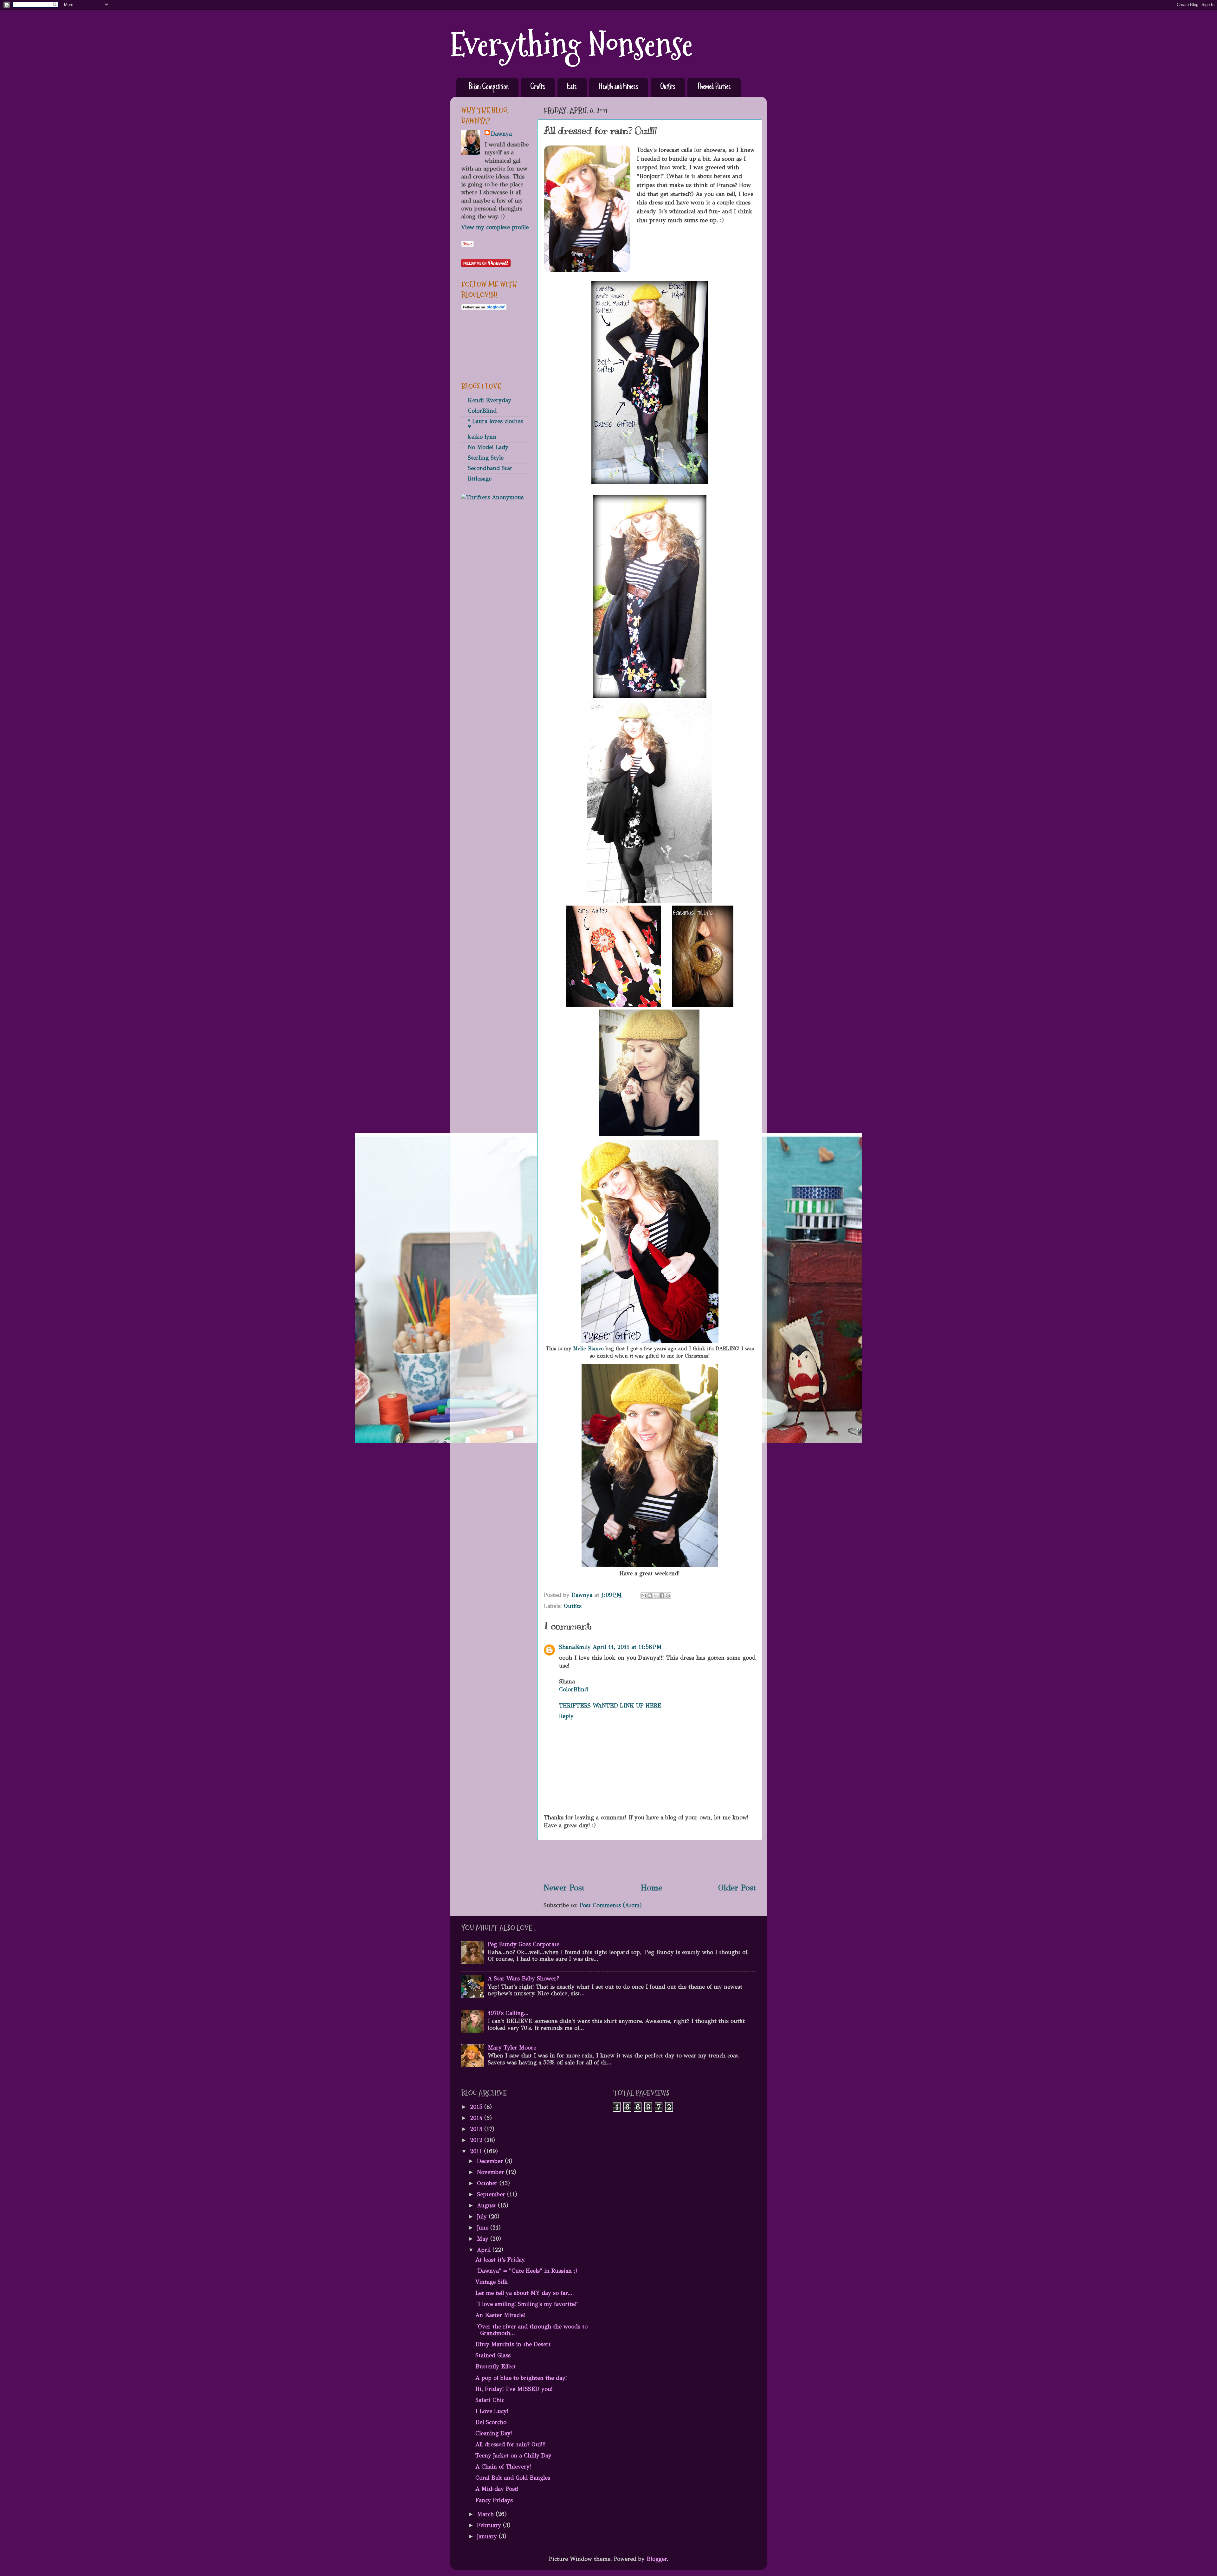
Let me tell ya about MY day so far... (524, 2293)
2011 (477, 2151)
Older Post (737, 1888)
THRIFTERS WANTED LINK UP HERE (610, 1706)
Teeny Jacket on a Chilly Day (513, 2456)
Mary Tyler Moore (512, 2048)
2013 (477, 2129)
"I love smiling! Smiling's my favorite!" (527, 2304)
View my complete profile (495, 227)
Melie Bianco (588, 1349)
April (485, 2250)
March (486, 2514)
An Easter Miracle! (500, 2315)
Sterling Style (486, 458)
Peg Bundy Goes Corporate (524, 1944)
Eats (572, 87)
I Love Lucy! (492, 2411)
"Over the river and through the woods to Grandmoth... (531, 2330)
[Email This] (644, 1596)
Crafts (538, 87)
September (492, 2194)
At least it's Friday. (501, 2260)
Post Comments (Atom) (611, 1905)
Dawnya (501, 134)
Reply (566, 1716)
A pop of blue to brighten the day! (521, 2378)
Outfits (668, 87)
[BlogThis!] (650, 1596)
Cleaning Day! (494, 2433)
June (484, 2228)
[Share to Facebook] (662, 1596)
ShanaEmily (575, 1647)
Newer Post (564, 1888)
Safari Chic (490, 2400)
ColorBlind (573, 1689)
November (491, 2172)
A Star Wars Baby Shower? (523, 1979)
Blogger (657, 2559)
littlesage (480, 479)
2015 (477, 2107)
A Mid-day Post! (497, 2489)
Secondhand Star (490, 468)
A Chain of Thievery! (503, 2467)
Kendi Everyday (489, 400)
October (488, 2183)
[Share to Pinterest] (668, 1596)
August (487, 2205)
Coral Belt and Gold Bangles (513, 2478)
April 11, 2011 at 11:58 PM (627, 1647)
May (484, 2239)
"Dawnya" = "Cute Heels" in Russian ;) (526, 2271)
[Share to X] (656, 1596)
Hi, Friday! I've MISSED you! (514, 2389)
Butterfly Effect (496, 2366)
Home (651, 1888)
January (488, 2536)
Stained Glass (493, 2355)
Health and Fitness (618, 87)
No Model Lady (488, 447)
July (483, 2217)
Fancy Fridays (494, 2500)
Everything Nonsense (571, 45)
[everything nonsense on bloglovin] (484, 308)
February (490, 2525)
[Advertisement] (650, 1861)
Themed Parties (714, 87)
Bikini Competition (489, 87)
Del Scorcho (491, 2422)
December (491, 2161)
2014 (477, 2118)
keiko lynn (482, 437)
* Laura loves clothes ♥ (495, 424)
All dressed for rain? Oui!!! (511, 2444)
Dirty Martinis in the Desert (513, 2344)
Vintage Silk (492, 2282)
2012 (477, 2140)
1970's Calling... (508, 2013)
